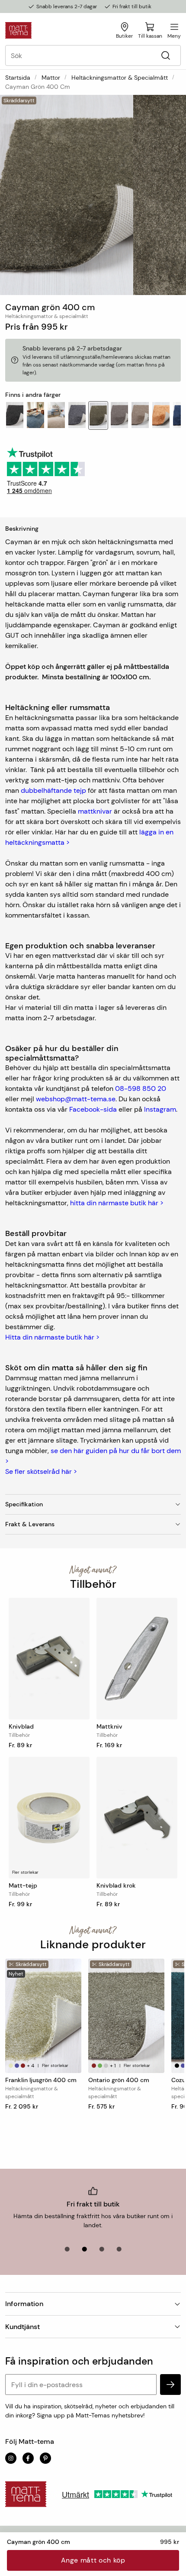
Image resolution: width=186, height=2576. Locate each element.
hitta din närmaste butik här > (117, 1203)
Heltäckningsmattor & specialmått (120, 78)
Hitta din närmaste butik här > (52, 1337)
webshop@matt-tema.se (76, 1099)
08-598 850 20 (141, 1088)
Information (24, 2304)
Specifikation (24, 1504)
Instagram (160, 1109)
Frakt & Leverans (30, 1524)
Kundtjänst (22, 2327)
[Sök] (165, 56)
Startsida (18, 78)
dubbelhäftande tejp (53, 790)
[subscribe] (170, 2385)
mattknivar (95, 811)
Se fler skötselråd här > (41, 1471)
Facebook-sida (93, 1109)
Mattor (51, 78)
